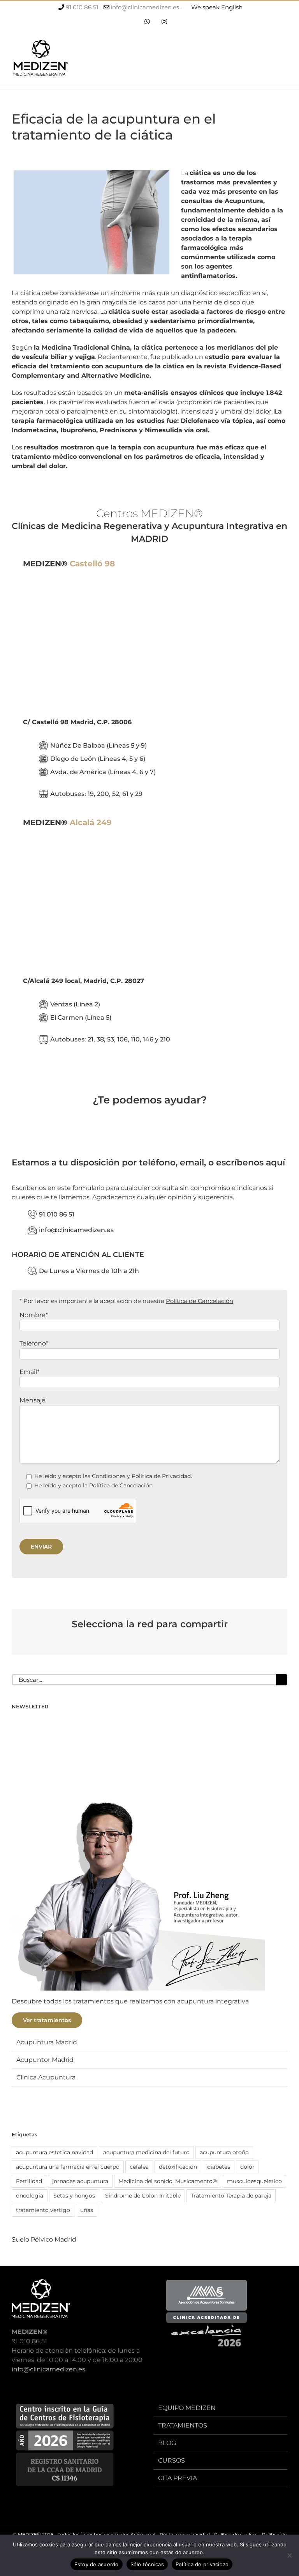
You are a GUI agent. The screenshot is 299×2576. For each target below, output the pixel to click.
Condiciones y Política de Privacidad (141, 1476)
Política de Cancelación (200, 1301)
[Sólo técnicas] (289, 2555)
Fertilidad (29, 2181)
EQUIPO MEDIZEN (187, 2408)
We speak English (217, 7)
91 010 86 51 (82, 7)
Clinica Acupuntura (46, 2077)
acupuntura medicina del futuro (146, 2152)
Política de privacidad (202, 2564)
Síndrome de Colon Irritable (143, 2196)
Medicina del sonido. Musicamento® (168, 2181)
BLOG (167, 2443)
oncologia (30, 2196)
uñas (87, 2210)
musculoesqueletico (254, 2181)
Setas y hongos (74, 2196)
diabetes (219, 2167)
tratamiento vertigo (43, 2210)
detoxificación (178, 2167)
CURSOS (171, 2460)
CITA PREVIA (178, 2478)
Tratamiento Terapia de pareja (231, 2196)
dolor (247, 2167)
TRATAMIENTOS (183, 2425)
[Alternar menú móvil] (284, 60)
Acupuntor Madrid (45, 2060)
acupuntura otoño (224, 2152)
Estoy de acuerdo (97, 2564)
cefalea (139, 2167)
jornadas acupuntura (80, 2181)
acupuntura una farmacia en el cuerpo (68, 2167)
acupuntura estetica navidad (55, 2152)
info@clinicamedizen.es (145, 7)
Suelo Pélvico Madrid (44, 2239)
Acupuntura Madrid (47, 2042)
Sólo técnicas (147, 2564)
